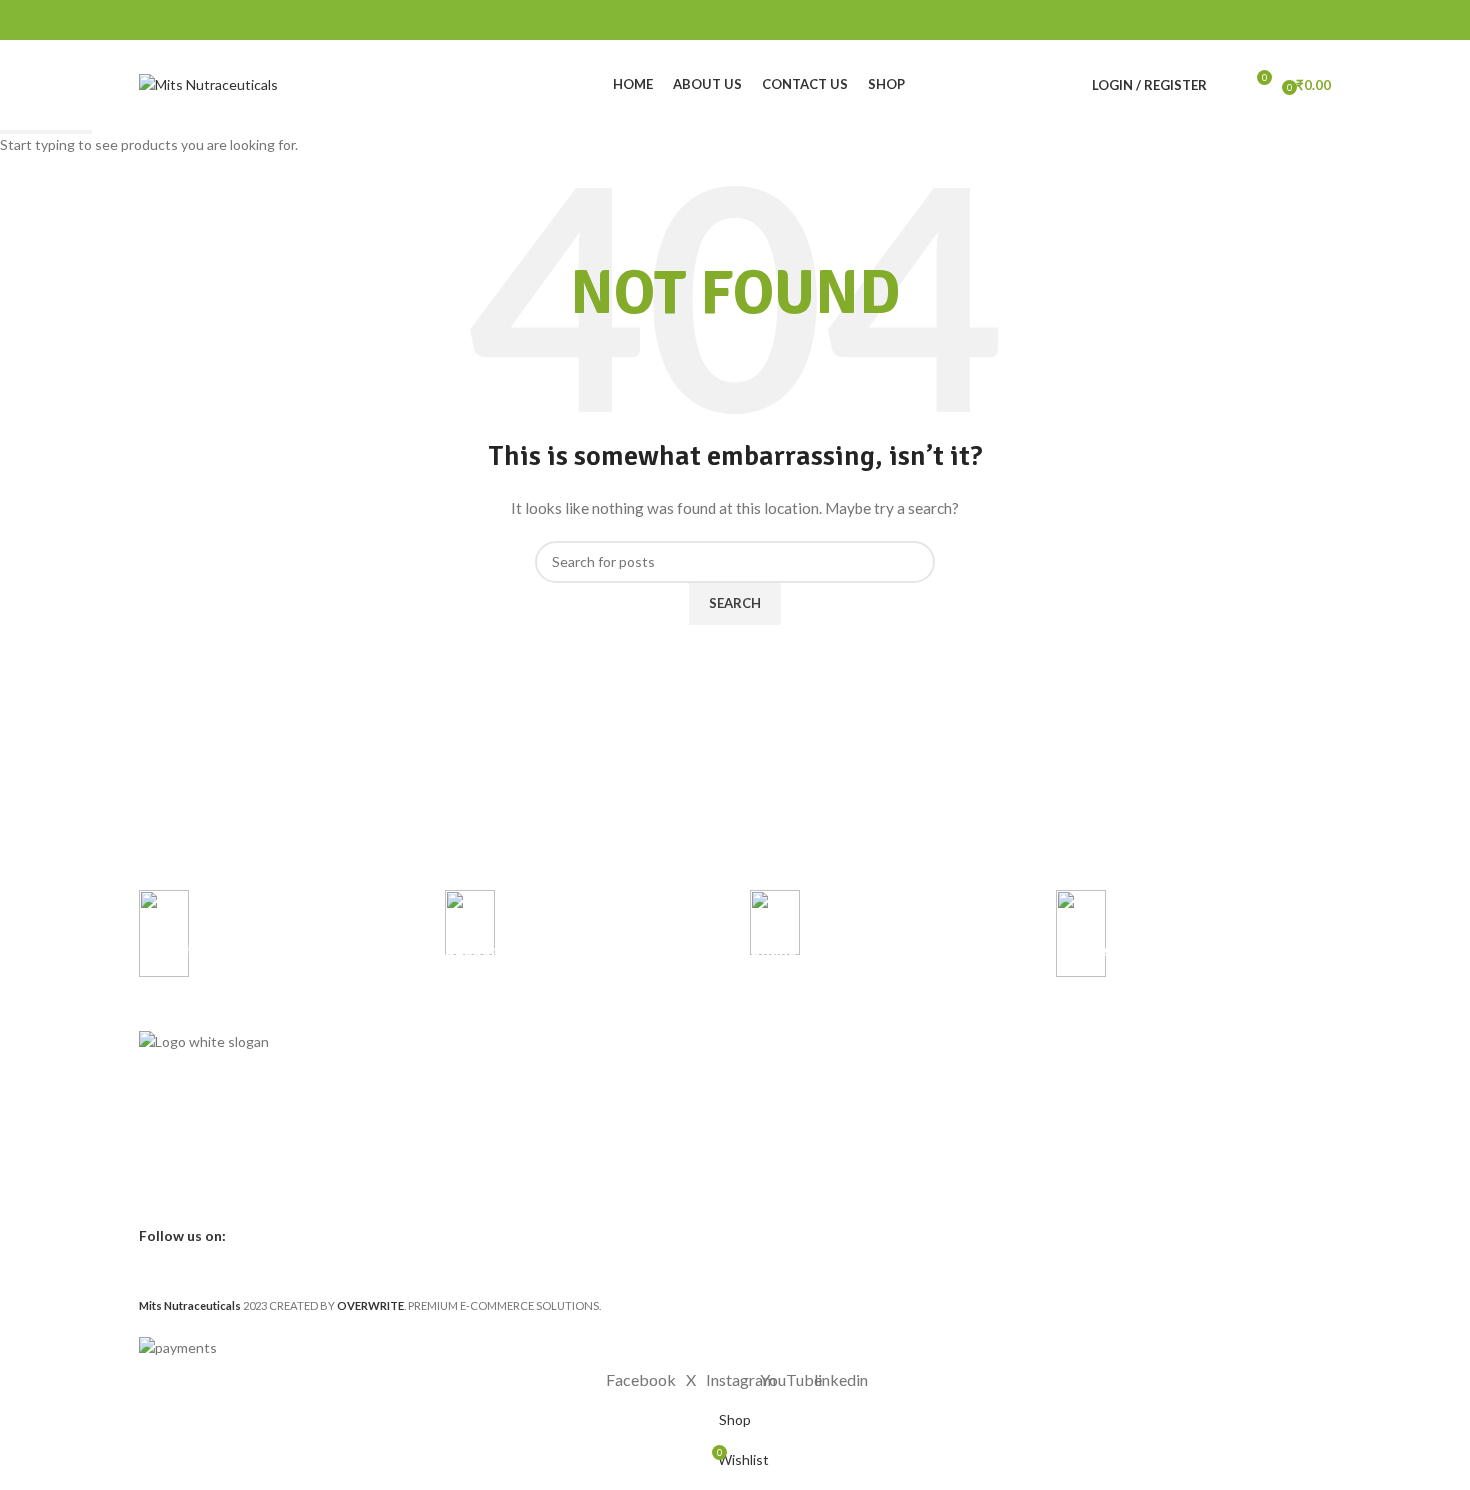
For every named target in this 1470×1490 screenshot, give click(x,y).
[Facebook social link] (1216, 20)
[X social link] (1242, 20)
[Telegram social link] (1318, 20)
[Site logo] (208, 83)
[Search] (1227, 85)
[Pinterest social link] (1267, 20)
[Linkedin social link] (1292, 20)
